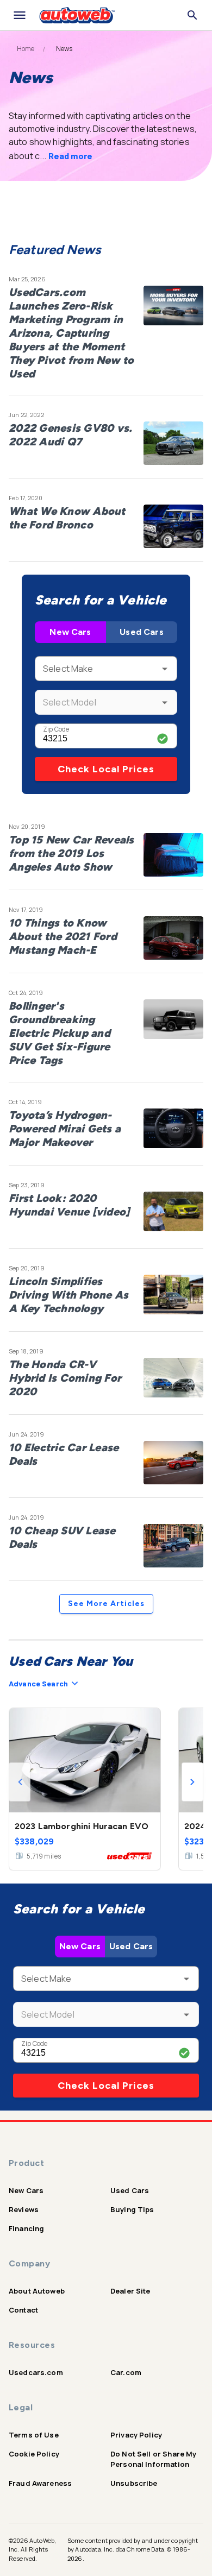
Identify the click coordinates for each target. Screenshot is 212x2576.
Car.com (126, 2372)
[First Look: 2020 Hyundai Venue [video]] (173, 1213)
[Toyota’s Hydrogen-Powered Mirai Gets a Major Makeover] (173, 1130)
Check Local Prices (106, 769)
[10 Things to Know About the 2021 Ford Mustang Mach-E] (173, 938)
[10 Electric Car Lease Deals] (173, 1463)
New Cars (70, 632)
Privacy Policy (136, 2435)
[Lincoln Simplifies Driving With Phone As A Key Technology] (173, 1296)
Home (26, 49)
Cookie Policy (34, 2454)
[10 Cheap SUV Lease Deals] (173, 1546)
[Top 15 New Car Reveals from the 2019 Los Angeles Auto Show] (173, 855)
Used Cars (141, 632)
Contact (23, 2310)
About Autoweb (37, 2291)
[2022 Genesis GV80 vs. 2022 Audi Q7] (173, 443)
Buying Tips (132, 2209)
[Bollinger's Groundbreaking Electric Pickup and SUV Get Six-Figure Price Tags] (173, 1021)
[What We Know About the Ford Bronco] (173, 526)
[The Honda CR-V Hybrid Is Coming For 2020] (173, 1380)
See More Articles (106, 1604)
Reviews (24, 2209)
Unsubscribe (134, 2483)
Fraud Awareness (40, 2483)
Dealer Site (130, 2291)
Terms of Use (34, 2435)
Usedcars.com (36, 2372)
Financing (26, 2228)
